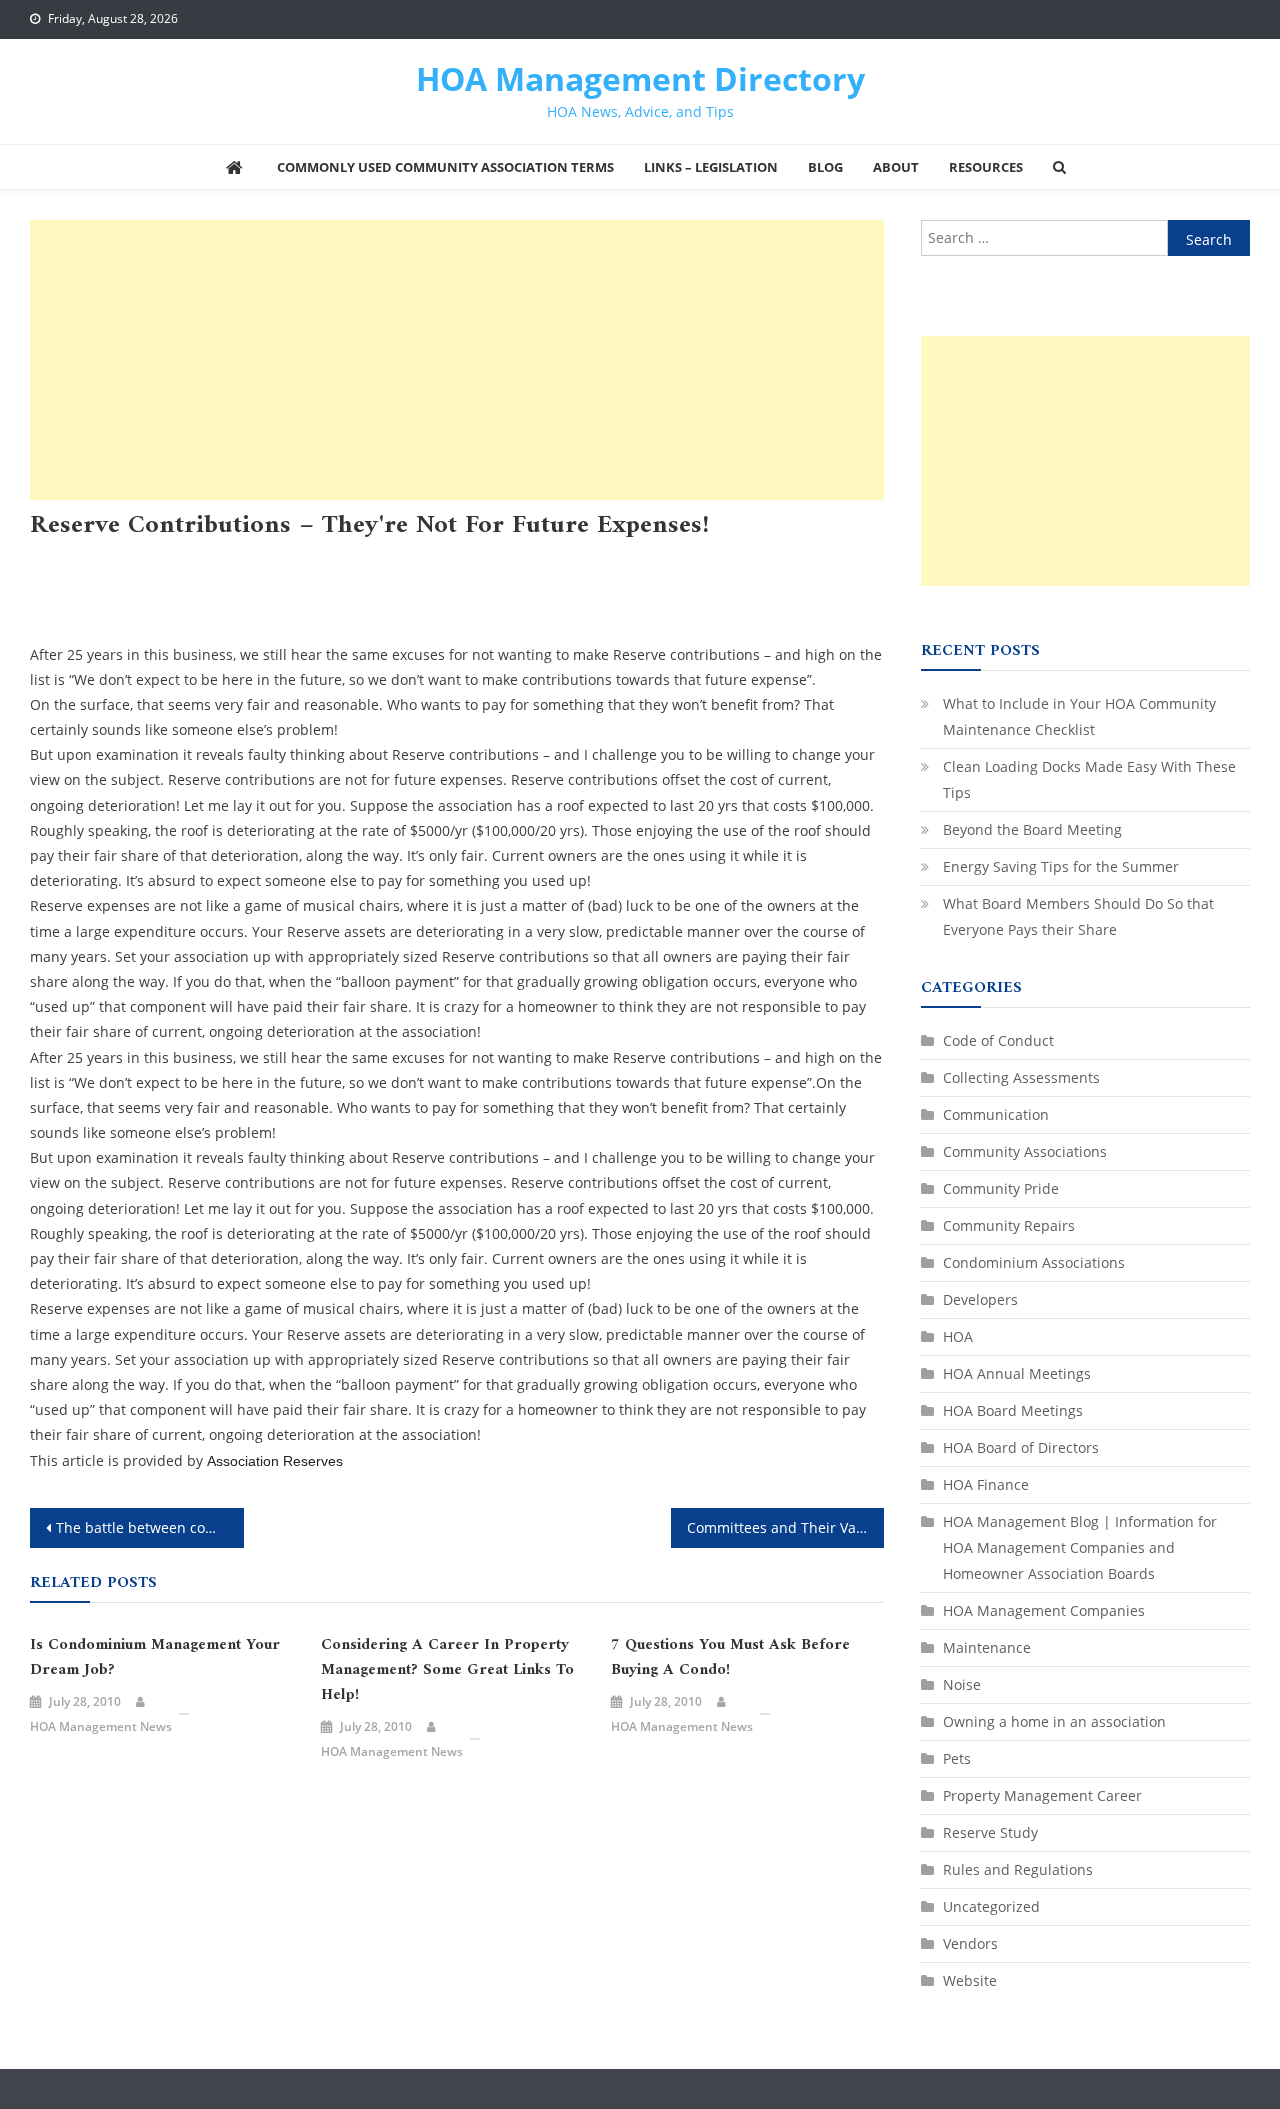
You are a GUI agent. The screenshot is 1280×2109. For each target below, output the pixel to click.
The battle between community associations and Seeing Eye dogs (150, 1527)
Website (970, 1980)
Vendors (970, 1943)
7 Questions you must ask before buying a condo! (730, 1658)
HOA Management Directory (640, 78)
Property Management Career (667, 586)
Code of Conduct (998, 1040)
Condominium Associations (1034, 1262)
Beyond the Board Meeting (1032, 829)
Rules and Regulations (98, 611)
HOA (474, 561)
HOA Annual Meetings (572, 561)
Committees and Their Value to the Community (786, 1527)
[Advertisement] (457, 360)
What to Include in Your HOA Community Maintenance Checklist (1079, 716)
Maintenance (987, 1647)
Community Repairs (1009, 1225)
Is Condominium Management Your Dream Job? (155, 1658)
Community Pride (1001, 1188)
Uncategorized (222, 611)
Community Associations (368, 561)
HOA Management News (101, 1726)
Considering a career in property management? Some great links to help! (447, 1670)
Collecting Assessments (100, 561)
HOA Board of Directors (103, 586)
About (896, 167)
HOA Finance (986, 1484)
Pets (957, 1758)
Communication (231, 561)
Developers (980, 1299)
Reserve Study (990, 1832)
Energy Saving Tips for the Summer (1061, 866)
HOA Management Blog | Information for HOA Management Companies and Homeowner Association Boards (1080, 1547)
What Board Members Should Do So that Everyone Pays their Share (1078, 916)
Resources (986, 167)
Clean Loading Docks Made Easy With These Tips (1089, 779)
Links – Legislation (711, 167)
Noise (962, 1684)
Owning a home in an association (471, 586)
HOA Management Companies (274, 586)
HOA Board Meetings (712, 561)
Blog (825, 167)
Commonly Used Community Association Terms (445, 167)
